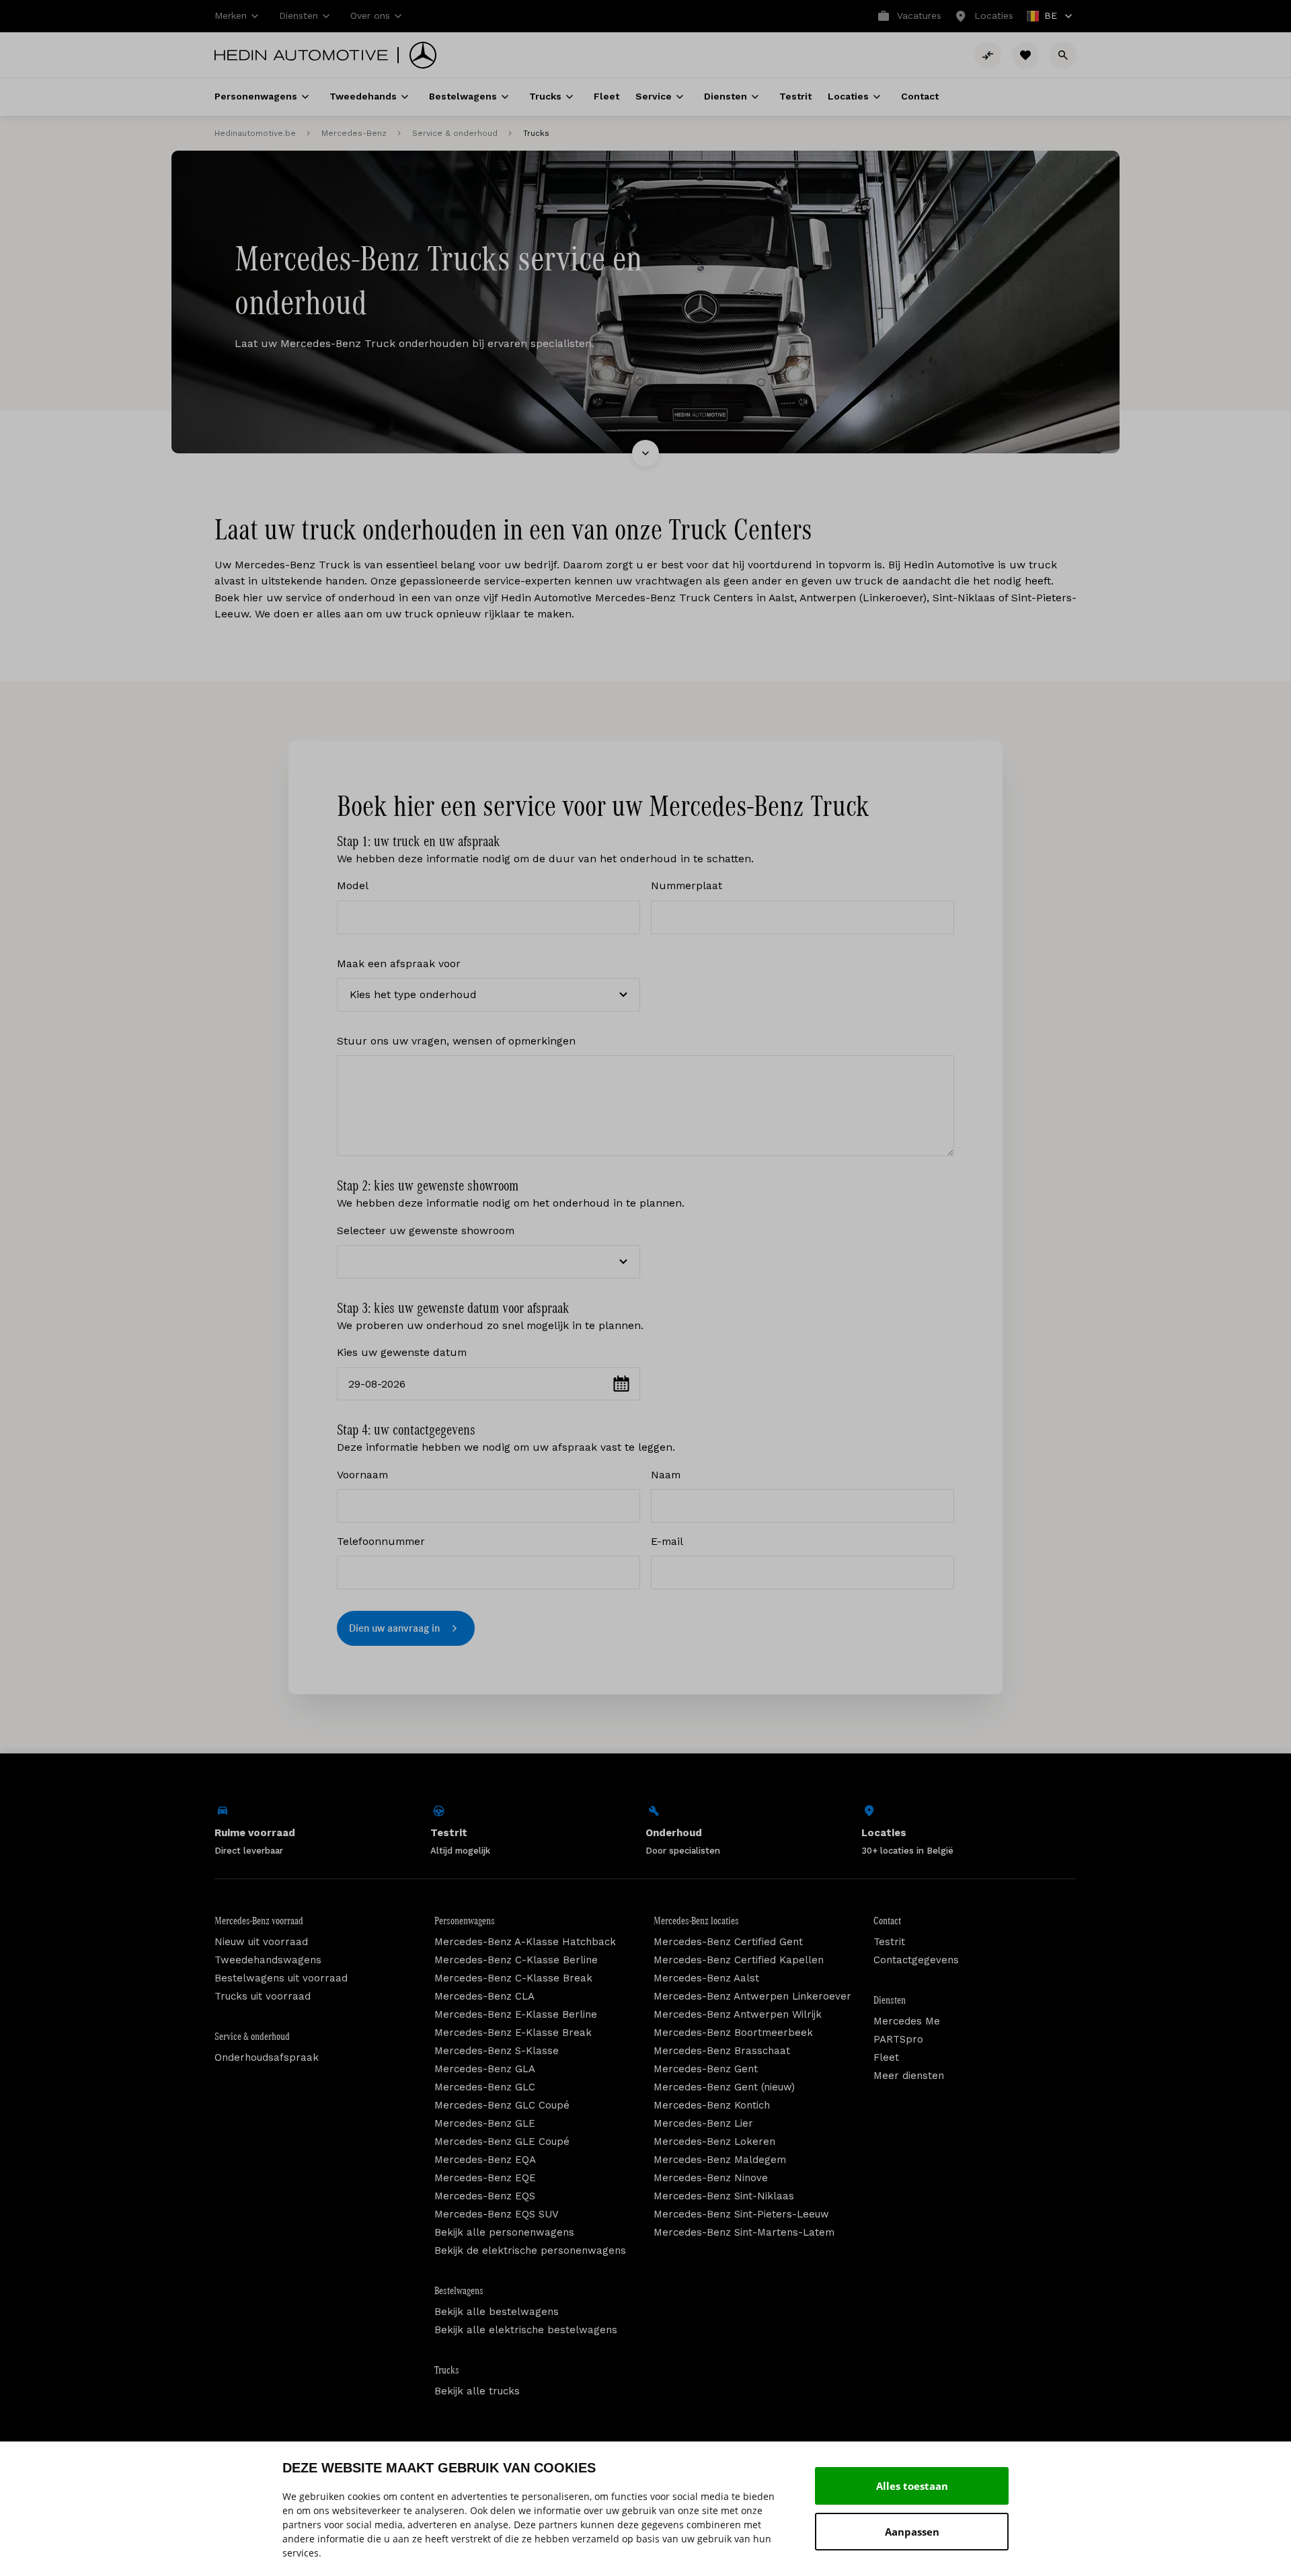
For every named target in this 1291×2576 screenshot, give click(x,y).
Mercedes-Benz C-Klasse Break (513, 1978)
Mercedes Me (907, 2021)
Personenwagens (465, 1921)
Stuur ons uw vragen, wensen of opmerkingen (456, 1041)
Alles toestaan (912, 2486)
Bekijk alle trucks (477, 2391)
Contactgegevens (916, 1960)
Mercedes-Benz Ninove (711, 2178)
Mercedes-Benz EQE (485, 2178)
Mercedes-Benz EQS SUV (497, 2214)
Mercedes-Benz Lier (703, 2123)
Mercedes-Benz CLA (484, 1996)
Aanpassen (912, 2532)
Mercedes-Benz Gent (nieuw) (724, 2087)
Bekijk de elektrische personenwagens (530, 2250)
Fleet (886, 2057)
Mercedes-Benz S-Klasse (497, 2051)
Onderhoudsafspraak (267, 2057)
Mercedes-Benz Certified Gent (728, 1942)
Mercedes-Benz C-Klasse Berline (516, 1960)
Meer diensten (909, 2076)
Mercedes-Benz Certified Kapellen (739, 1960)
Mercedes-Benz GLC (485, 2087)
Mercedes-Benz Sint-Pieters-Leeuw (741, 2214)
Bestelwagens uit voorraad (281, 1978)
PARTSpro (898, 2039)
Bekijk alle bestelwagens (497, 2312)
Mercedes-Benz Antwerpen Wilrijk (738, 2014)
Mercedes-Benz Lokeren (714, 2142)
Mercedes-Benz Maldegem (720, 2160)
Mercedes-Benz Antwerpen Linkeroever (752, 1996)
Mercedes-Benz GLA (485, 2069)
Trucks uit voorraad (263, 1996)
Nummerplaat (687, 885)
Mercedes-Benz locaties (696, 1921)
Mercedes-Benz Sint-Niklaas (724, 2196)
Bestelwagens (459, 2291)
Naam (666, 1475)
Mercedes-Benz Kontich (712, 2105)
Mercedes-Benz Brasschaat (722, 2051)
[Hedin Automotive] (301, 55)
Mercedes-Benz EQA (485, 2160)
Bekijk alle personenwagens (504, 2232)
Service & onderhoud (455, 133)
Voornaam (362, 1475)
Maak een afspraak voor (399, 963)
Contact (887, 1921)
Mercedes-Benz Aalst (706, 1978)
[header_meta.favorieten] (1025, 55)
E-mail (667, 1541)
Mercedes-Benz (354, 133)
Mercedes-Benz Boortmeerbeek (733, 2033)
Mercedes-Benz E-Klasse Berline (516, 2014)
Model (353, 885)
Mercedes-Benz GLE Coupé (502, 2142)
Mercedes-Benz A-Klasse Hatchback (525, 1942)
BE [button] (1043, 17)
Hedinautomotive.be (255, 133)
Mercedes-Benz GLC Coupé (502, 2105)
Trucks (447, 2370)
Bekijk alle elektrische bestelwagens (526, 2330)
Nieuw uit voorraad (261, 1942)
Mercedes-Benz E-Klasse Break (513, 2033)
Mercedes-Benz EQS (485, 2196)
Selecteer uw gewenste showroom (426, 1230)
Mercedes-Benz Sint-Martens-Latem (744, 2232)
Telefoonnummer (381, 1541)
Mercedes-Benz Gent (706, 2069)
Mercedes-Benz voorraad (259, 1921)
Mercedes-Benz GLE (485, 2123)
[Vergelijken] (988, 55)
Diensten (890, 2000)
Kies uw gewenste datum (402, 1352)
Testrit (889, 1942)
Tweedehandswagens (268, 1960)
